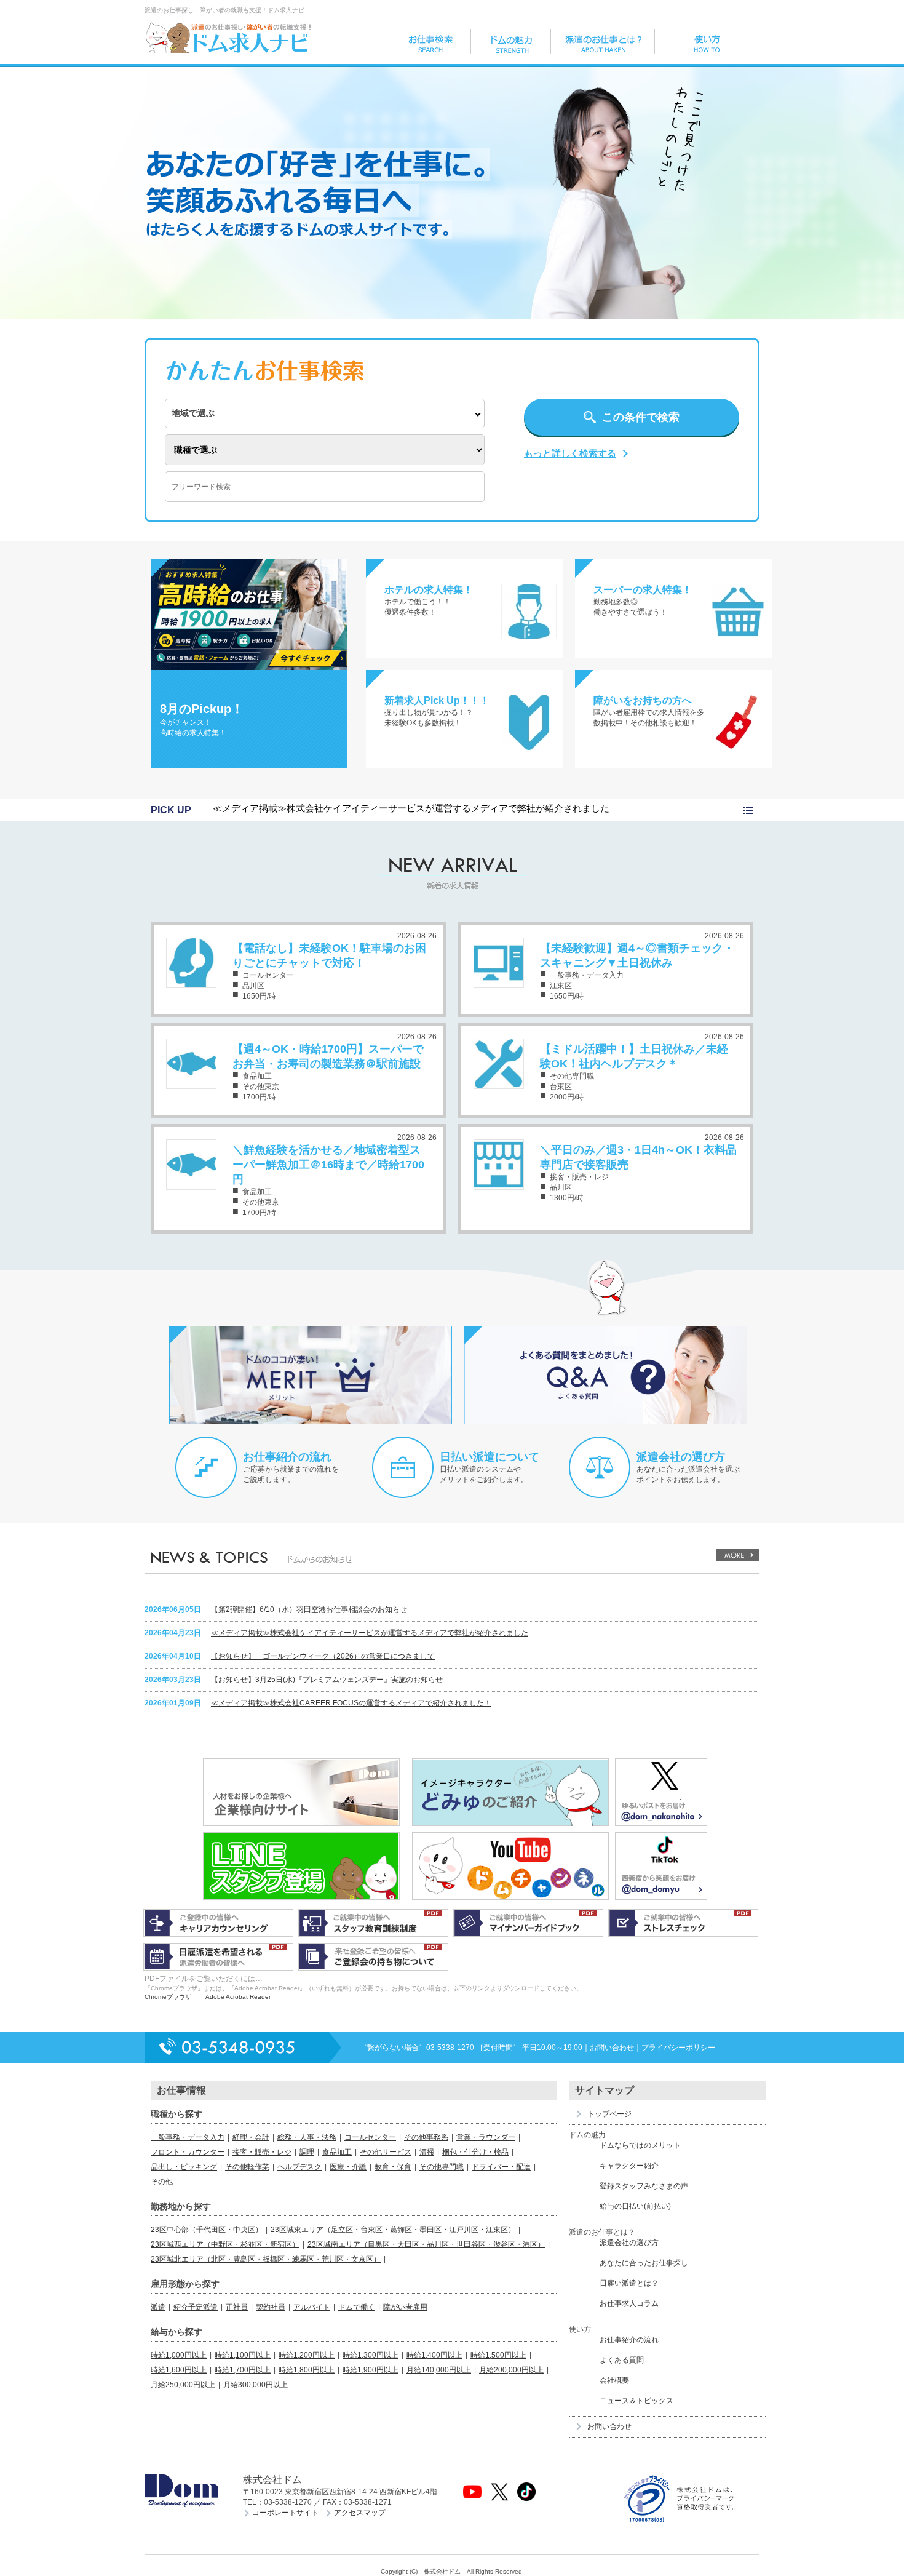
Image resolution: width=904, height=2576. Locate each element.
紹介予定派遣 (196, 2307)
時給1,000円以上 (179, 2355)
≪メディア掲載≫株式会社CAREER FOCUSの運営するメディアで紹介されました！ (351, 1703)
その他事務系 (426, 2137)
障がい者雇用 (405, 2307)
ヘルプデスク (299, 2167)
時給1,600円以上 (179, 2370)
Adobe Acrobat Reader (238, 1997)
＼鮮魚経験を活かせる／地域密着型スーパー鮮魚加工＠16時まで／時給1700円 (328, 1165)
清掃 (427, 2152)
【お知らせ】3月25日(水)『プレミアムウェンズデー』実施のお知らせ (327, 1680)
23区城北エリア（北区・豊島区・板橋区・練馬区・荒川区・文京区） (266, 2259)
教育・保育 (393, 2167)
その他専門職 (442, 2167)
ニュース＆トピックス (636, 2401)
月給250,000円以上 (183, 2385)
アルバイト (312, 2307)
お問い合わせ (612, 2048)
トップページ (609, 2114)
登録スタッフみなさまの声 (644, 2186)
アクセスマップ (360, 2513)
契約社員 (271, 2307)
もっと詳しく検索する (570, 453)
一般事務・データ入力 (188, 2137)
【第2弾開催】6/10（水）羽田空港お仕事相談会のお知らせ (309, 1609)
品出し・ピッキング (184, 2167)
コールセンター (370, 2137)
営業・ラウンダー (486, 2137)
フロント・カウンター (188, 2152)
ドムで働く (357, 2307)
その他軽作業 (247, 2167)
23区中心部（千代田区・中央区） (207, 2230)
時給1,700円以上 (243, 2370)
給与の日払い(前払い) (635, 2206)
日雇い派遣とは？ (629, 2283)
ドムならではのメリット (640, 2145)
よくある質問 (622, 2360)
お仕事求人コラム (629, 2303)
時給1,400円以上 (434, 2355)
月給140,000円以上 (439, 2370)
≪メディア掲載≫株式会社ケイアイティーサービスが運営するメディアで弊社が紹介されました (411, 808)
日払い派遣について (490, 1457)
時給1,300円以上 (371, 2355)
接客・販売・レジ (262, 2152)
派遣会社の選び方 (681, 1457)
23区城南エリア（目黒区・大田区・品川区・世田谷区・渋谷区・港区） (426, 2244)
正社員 (237, 2307)
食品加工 (337, 2152)
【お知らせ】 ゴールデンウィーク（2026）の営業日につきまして (323, 1656)
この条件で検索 (641, 417)
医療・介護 (348, 2167)
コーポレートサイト (285, 2513)
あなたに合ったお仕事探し (644, 2263)
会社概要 (614, 2380)
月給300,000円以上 (256, 2385)
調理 (307, 2152)
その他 (162, 2182)
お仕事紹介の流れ (287, 1457)
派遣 (158, 2307)
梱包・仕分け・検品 (475, 2152)
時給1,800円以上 (307, 2370)
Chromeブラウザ (168, 1997)
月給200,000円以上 (511, 2370)
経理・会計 (251, 2137)
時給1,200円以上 (307, 2355)
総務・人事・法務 (307, 2137)
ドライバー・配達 (501, 2167)
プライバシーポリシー (678, 2048)
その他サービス (386, 2152)
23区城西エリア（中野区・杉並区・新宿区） (225, 2244)
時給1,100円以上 (243, 2355)
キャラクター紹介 (629, 2166)
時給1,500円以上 (498, 2355)
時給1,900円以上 (371, 2370)
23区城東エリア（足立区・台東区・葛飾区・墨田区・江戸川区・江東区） (393, 2230)
